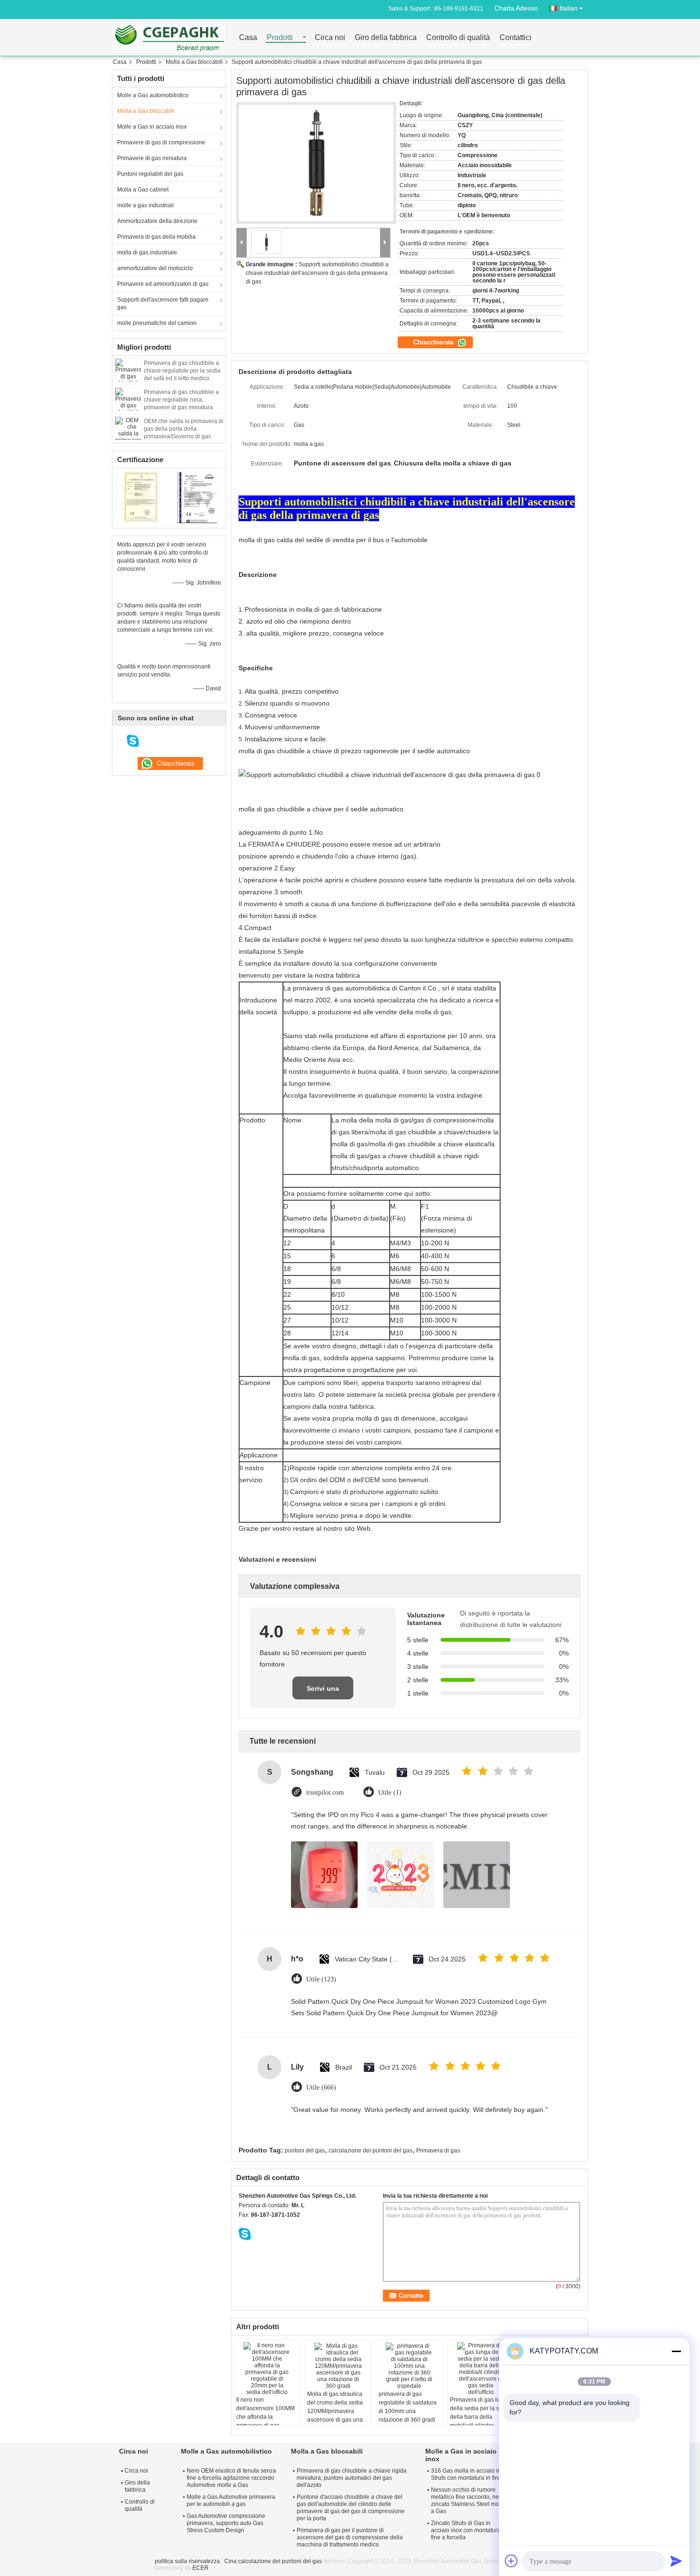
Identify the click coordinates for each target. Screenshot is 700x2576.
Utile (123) (321, 1979)
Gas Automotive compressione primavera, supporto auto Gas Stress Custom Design (226, 2523)
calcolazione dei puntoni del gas (370, 2151)
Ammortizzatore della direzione (157, 221)
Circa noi (330, 38)
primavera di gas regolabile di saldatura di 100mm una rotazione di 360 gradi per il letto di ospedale (408, 2411)
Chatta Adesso (516, 8)
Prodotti (280, 38)
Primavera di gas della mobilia (156, 237)
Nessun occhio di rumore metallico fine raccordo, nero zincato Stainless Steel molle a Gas (468, 2500)
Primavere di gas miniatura (152, 158)
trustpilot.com (325, 1793)
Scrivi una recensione (323, 1692)
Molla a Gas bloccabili (194, 62)
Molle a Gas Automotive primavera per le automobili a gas (231, 2500)
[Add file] (511, 2561)
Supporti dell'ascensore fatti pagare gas (163, 303)
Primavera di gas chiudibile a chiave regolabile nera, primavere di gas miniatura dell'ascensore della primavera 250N (184, 407)
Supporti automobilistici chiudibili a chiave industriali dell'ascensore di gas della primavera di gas (317, 273)
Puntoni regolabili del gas (150, 174)
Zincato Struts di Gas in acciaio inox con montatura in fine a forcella (469, 2530)
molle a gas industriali (145, 205)
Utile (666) (321, 2087)
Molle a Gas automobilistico (153, 95)
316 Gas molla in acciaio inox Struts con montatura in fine (469, 2474)
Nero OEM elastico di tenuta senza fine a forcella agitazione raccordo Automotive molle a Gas (231, 2478)
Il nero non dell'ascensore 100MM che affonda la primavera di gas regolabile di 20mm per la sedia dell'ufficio (266, 2421)
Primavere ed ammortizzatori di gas (163, 284)
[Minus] (676, 2351)
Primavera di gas (438, 2151)
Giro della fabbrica (386, 38)
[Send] (676, 2561)
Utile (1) (390, 1793)
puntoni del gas (305, 2151)
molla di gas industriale (147, 253)
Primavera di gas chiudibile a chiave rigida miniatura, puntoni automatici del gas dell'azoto (352, 2478)
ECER (200, 2568)
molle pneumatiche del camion (157, 323)
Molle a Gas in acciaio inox (152, 127)
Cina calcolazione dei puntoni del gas (273, 2561)
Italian (569, 8)
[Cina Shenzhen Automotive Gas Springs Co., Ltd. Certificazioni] (141, 497)
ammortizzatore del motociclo (155, 268)
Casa (248, 38)
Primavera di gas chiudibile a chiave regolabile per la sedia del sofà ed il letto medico (182, 371)
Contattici (515, 38)
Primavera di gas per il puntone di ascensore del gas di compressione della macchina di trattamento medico (350, 2537)
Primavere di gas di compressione (161, 142)
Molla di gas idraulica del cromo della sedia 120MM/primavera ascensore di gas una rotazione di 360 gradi (335, 2411)
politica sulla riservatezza (187, 2561)
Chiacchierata (434, 342)
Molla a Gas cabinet (143, 190)
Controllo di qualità (458, 38)
